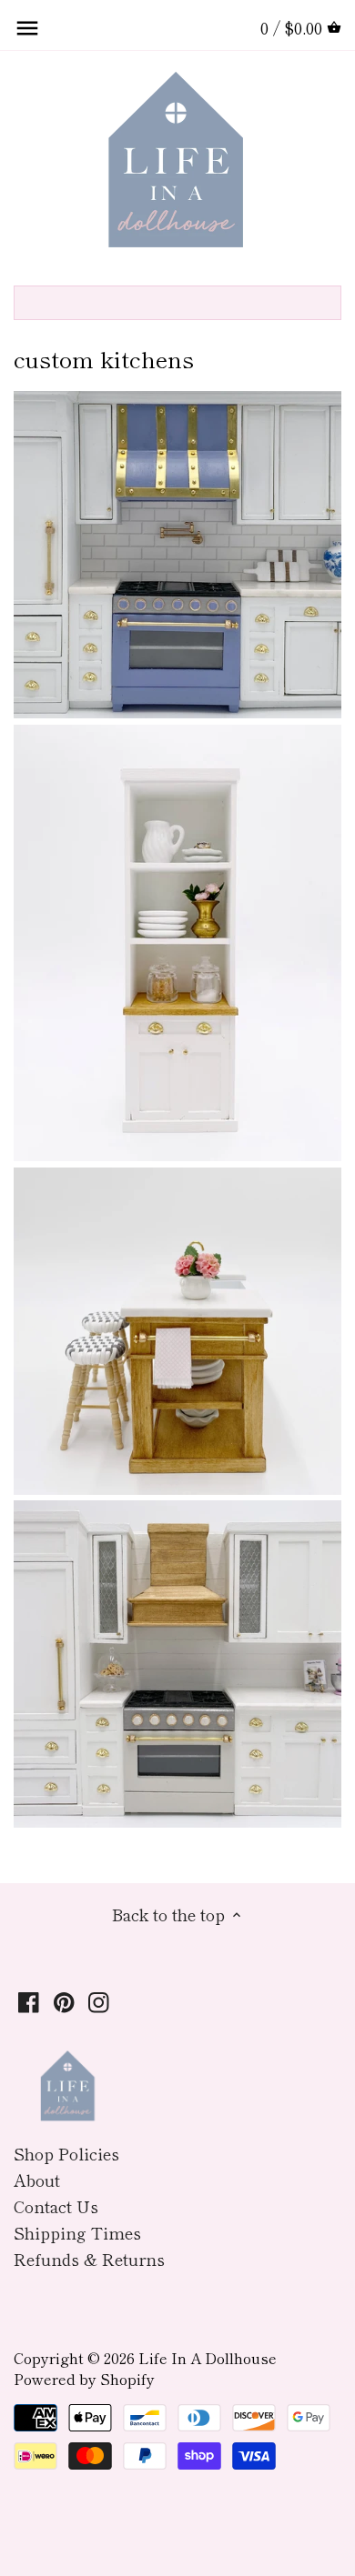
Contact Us (56, 2206)
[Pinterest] (64, 2000)
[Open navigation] (27, 28)
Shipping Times (77, 2232)
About (37, 2180)
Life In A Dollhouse (208, 2358)
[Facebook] (29, 2000)
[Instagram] (99, 2000)
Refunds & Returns (89, 2259)
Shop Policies (66, 2153)
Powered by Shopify (84, 2379)
